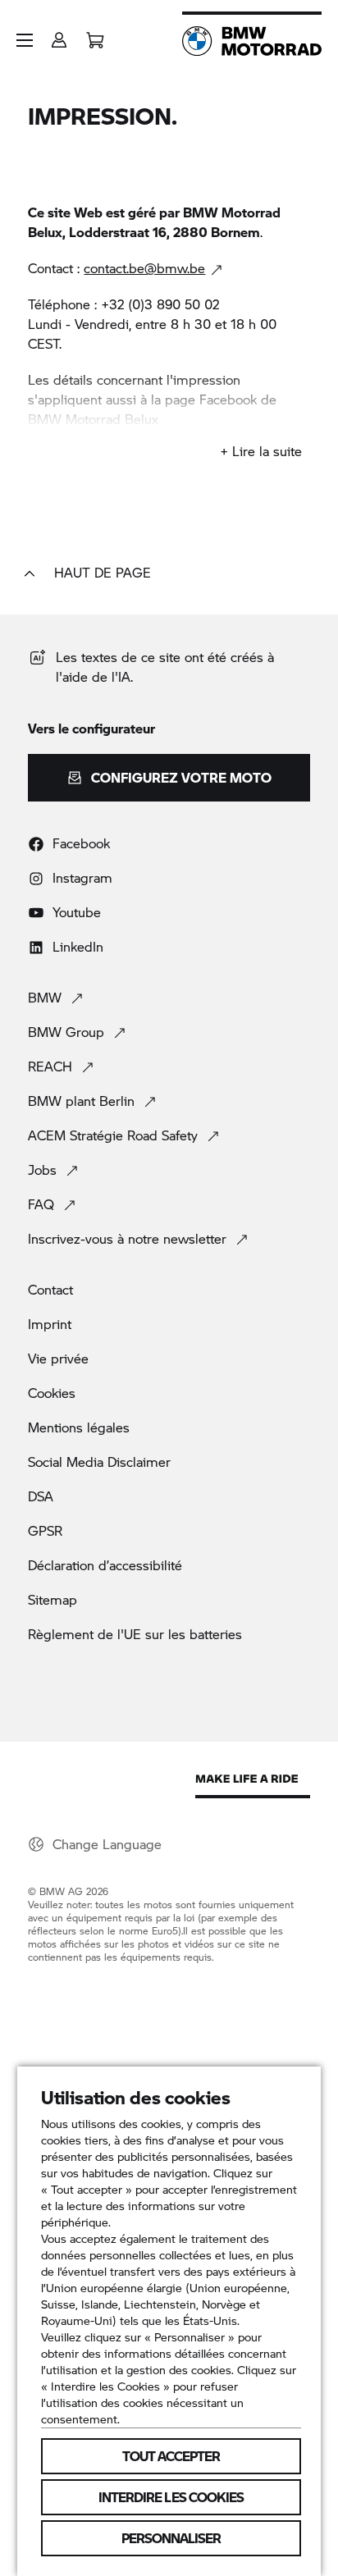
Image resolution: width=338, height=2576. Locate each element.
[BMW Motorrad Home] (252, 41)
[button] (25, 40)
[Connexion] (59, 35)
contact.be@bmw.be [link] (144, 268)
